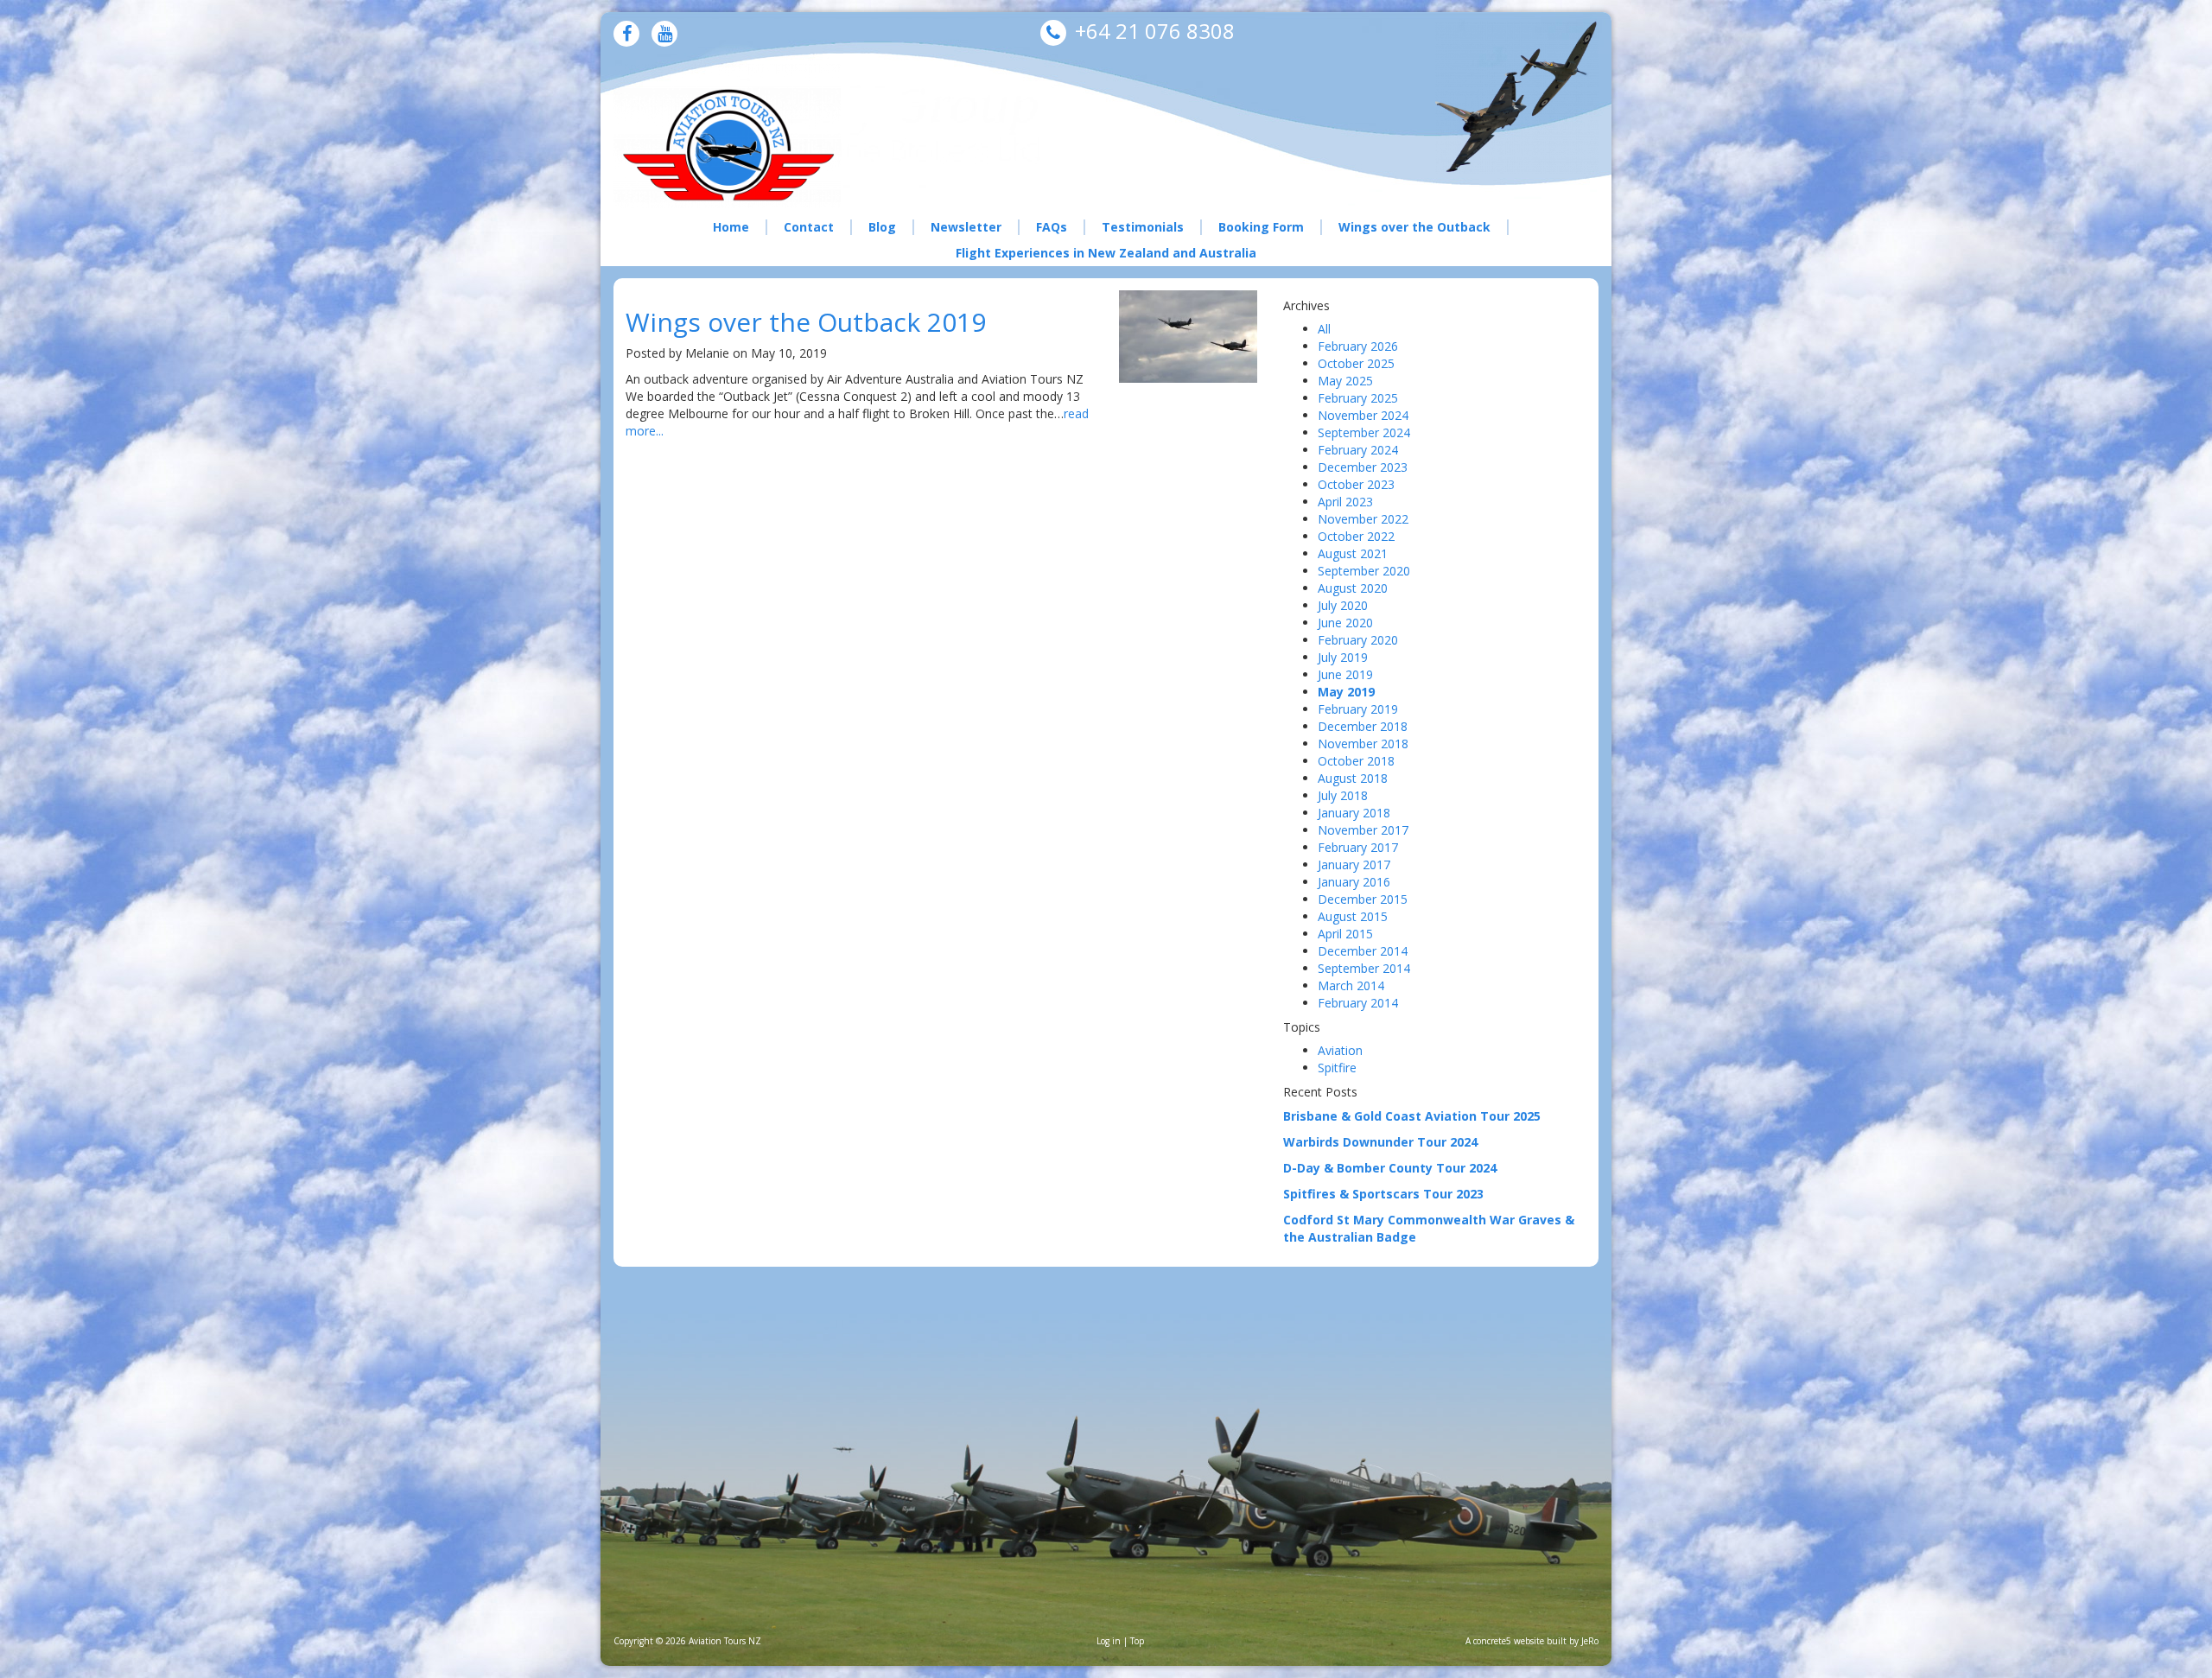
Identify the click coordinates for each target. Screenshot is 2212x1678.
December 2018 (1363, 726)
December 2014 (1363, 951)
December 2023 (1363, 467)
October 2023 (1356, 484)
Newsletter (966, 227)
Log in (1109, 1641)
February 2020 (1358, 640)
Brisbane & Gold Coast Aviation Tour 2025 (1412, 1116)
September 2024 (1364, 432)
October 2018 (1356, 761)
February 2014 (1358, 1003)
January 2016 (1354, 882)
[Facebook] (627, 35)
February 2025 (1358, 398)
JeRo (1590, 1641)
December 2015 (1363, 899)
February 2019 (1358, 709)
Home (731, 227)
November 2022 (1363, 519)
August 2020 (1353, 588)
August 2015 (1353, 916)
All (1324, 329)
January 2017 (1354, 864)
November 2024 (1363, 415)
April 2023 (1345, 502)
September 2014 (1364, 968)
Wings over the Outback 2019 (806, 322)
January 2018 (1354, 813)
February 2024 (1358, 450)
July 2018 (1343, 795)
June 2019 (1345, 674)
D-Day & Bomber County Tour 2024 (1390, 1168)
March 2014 (1351, 985)
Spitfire (1337, 1068)
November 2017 (1363, 830)
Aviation (1340, 1050)
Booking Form (1261, 227)
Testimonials (1143, 227)
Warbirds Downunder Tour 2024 (1380, 1142)
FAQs (1052, 227)
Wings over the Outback (1414, 227)
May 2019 (1346, 692)
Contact (809, 227)
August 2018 (1353, 778)
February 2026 (1358, 346)
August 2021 (1353, 553)
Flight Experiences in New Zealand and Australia (1106, 253)
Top (1137, 1641)
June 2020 (1345, 623)
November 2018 (1363, 744)
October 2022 (1356, 536)
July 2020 (1343, 605)
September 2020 (1364, 571)
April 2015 (1345, 934)
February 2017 (1358, 847)
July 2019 (1343, 657)
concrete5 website (1509, 1641)
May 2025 (1345, 381)
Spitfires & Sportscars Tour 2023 (1383, 1194)
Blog (882, 227)
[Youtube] (665, 35)
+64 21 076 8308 (1155, 31)
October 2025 (1356, 363)
